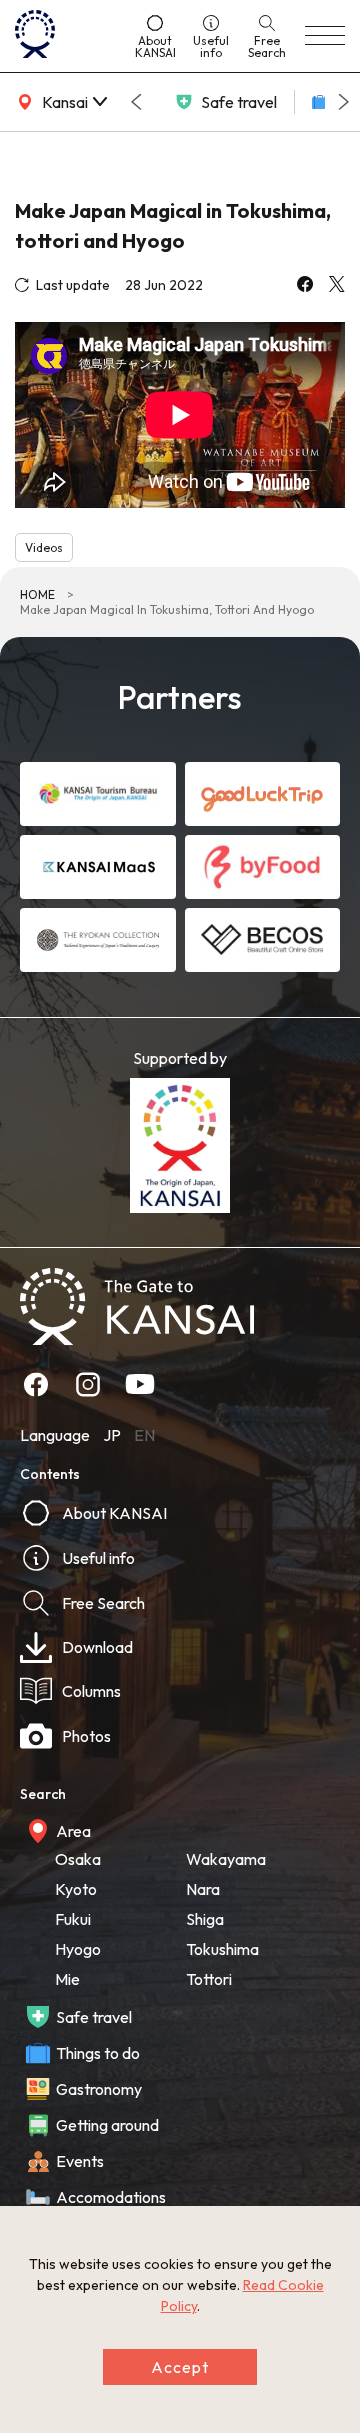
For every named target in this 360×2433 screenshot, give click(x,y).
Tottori (209, 1979)
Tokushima (222, 1949)
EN (144, 1435)
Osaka (78, 1859)
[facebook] (305, 286)
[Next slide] (344, 102)
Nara (203, 1889)
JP (112, 1435)
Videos (44, 547)
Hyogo (78, 1949)
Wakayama (226, 1859)
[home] (66, 36)
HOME (37, 594)
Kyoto (76, 1889)
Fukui (73, 1919)
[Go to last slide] (136, 102)
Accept (180, 2367)
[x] (337, 286)
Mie (67, 1979)
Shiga (205, 1919)
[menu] (325, 36)
